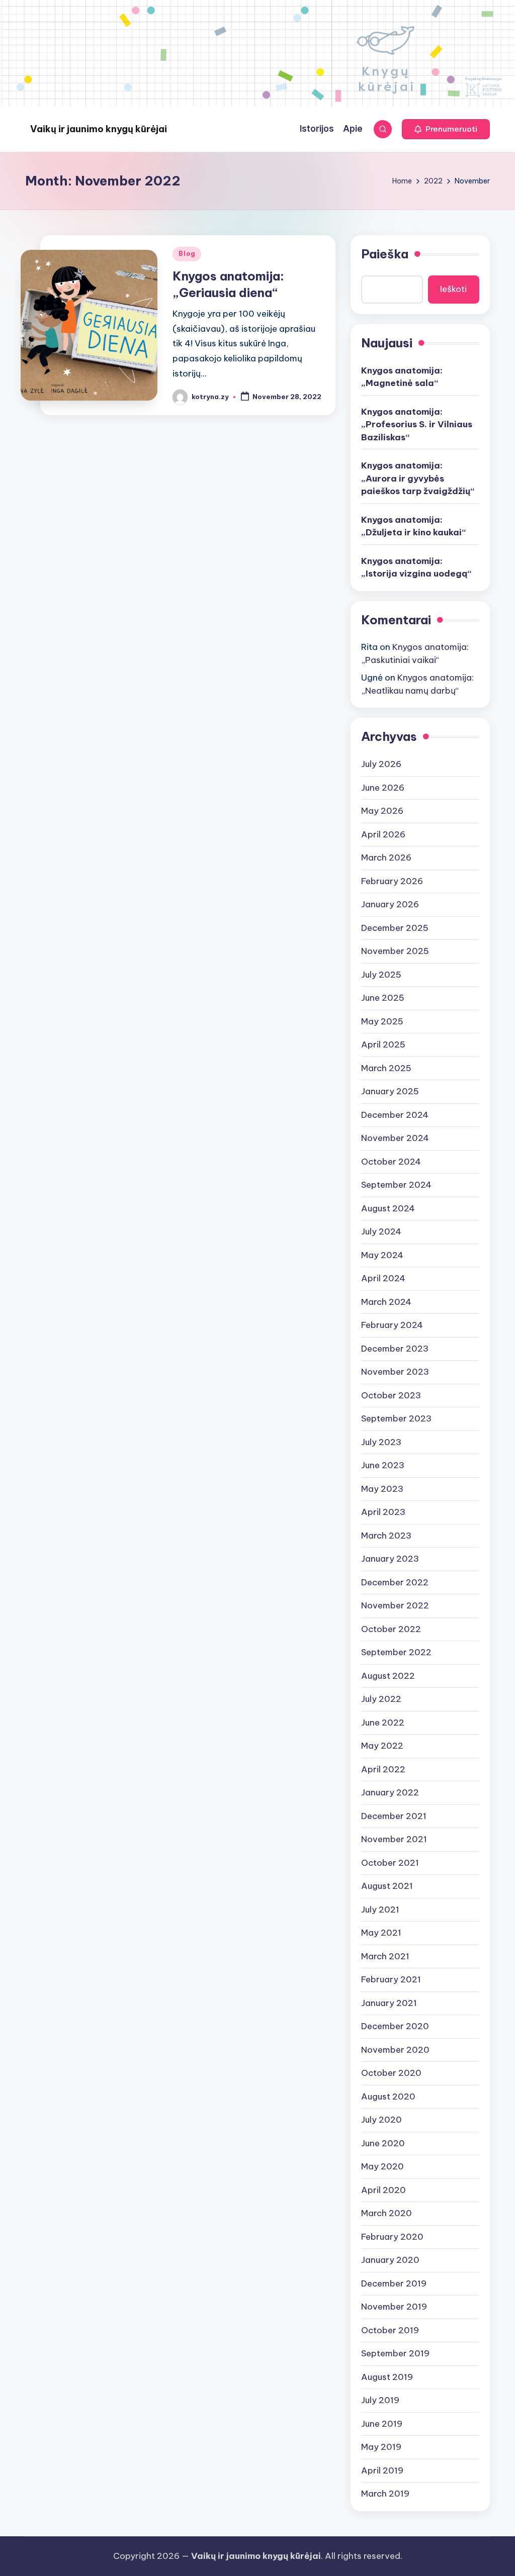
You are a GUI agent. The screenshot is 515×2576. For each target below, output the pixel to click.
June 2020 (383, 2143)
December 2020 (395, 2026)
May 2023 (382, 1489)
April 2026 (383, 834)
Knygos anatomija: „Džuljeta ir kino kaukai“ (413, 526)
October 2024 (391, 1162)
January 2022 (390, 1792)
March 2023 (386, 1536)
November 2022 (395, 1605)
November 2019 (394, 2307)
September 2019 (395, 2353)
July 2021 (380, 1910)
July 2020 (381, 2120)
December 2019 (394, 2283)
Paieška (385, 254)
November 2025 (395, 951)
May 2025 (382, 1021)
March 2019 (385, 2494)
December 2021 (394, 1816)
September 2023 (396, 1418)
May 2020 (382, 2166)
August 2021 (387, 1886)
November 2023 (395, 1372)
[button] (446, 129)
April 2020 (383, 2190)
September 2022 (396, 1652)
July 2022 (381, 1699)
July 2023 (381, 1442)
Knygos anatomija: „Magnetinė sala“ (402, 377)
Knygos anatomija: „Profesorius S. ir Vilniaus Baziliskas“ (417, 424)
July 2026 (381, 764)
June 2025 (383, 998)
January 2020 (390, 2260)
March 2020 (387, 2213)
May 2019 (381, 2447)
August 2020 (388, 2096)
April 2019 (382, 2470)
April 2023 (383, 1512)
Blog (187, 254)
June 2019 (382, 2424)
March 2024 (386, 1302)
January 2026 (390, 904)
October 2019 (390, 2330)
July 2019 (380, 2400)
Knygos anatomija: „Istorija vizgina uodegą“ (416, 567)
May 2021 (381, 1933)
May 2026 (382, 811)
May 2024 (382, 1255)
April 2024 (383, 1278)
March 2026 (386, 857)
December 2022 (395, 1582)
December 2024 (395, 1115)
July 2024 (381, 1231)
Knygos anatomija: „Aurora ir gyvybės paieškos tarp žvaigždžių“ (418, 478)
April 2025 (383, 1044)
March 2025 (386, 1068)
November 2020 (395, 2050)
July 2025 (381, 975)
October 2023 (391, 1395)
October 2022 (391, 1629)
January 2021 (389, 2003)
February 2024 (392, 1325)
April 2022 (383, 1769)
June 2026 (383, 788)
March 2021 (385, 1956)
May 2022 (382, 1746)
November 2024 (395, 1138)
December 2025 (395, 928)
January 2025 (390, 1091)
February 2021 (391, 1979)
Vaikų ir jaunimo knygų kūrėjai (99, 129)
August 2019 (387, 2377)
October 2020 (391, 2073)
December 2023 (395, 1349)
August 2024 (388, 1208)
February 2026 (392, 881)
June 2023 (383, 1465)
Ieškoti (453, 289)
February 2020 (392, 2237)
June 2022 (383, 1723)
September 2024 (396, 1185)
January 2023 (390, 1559)
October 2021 (390, 1863)
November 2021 (394, 1839)
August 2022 (388, 1676)
